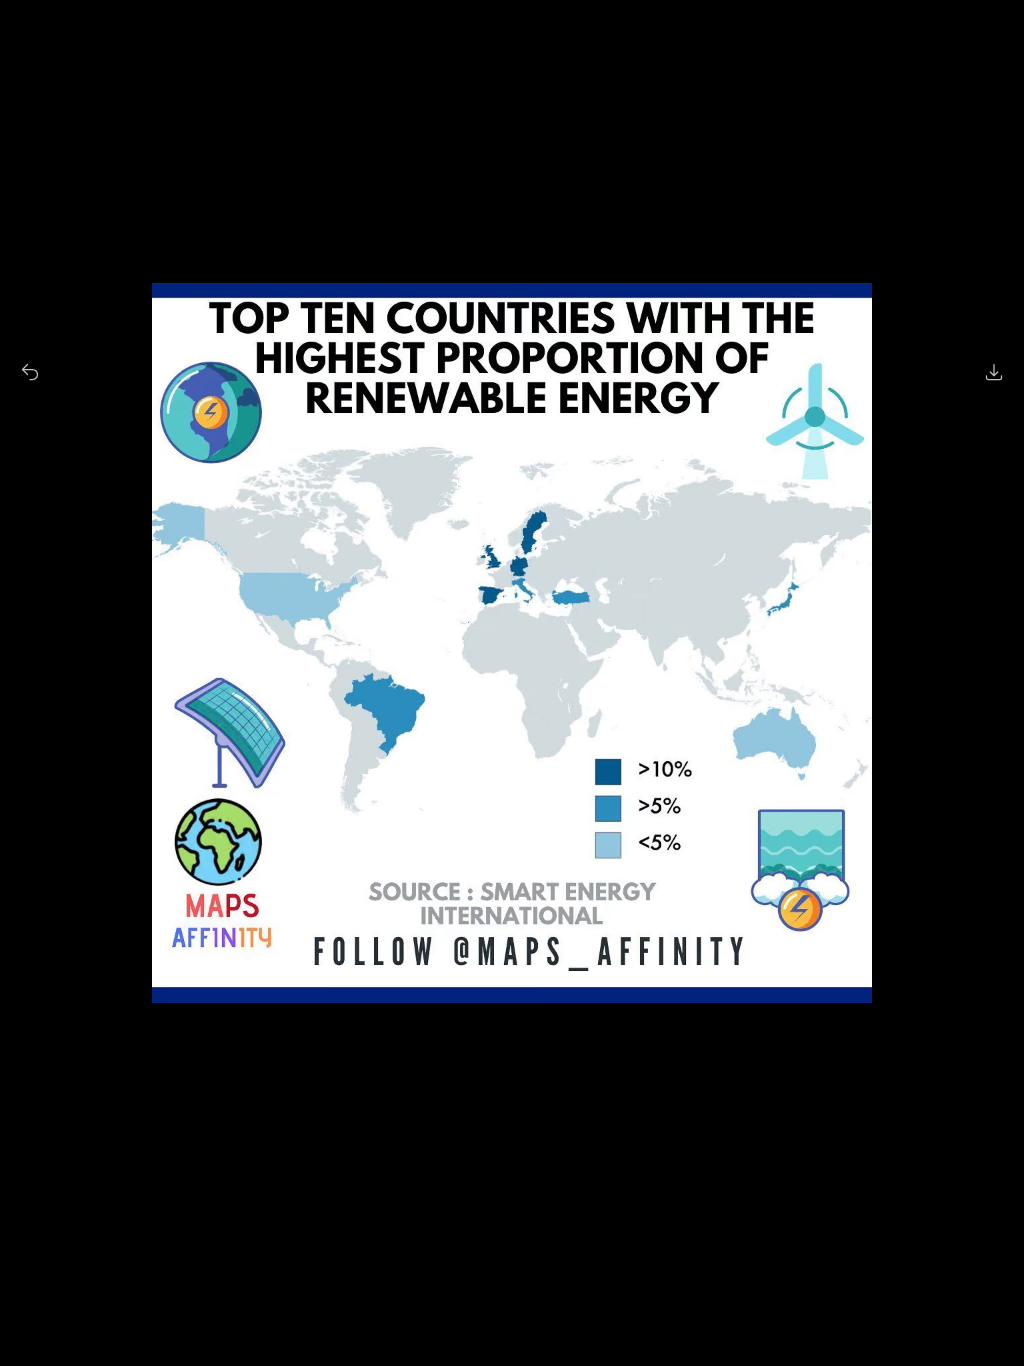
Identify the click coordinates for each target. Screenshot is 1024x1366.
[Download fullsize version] (994, 372)
